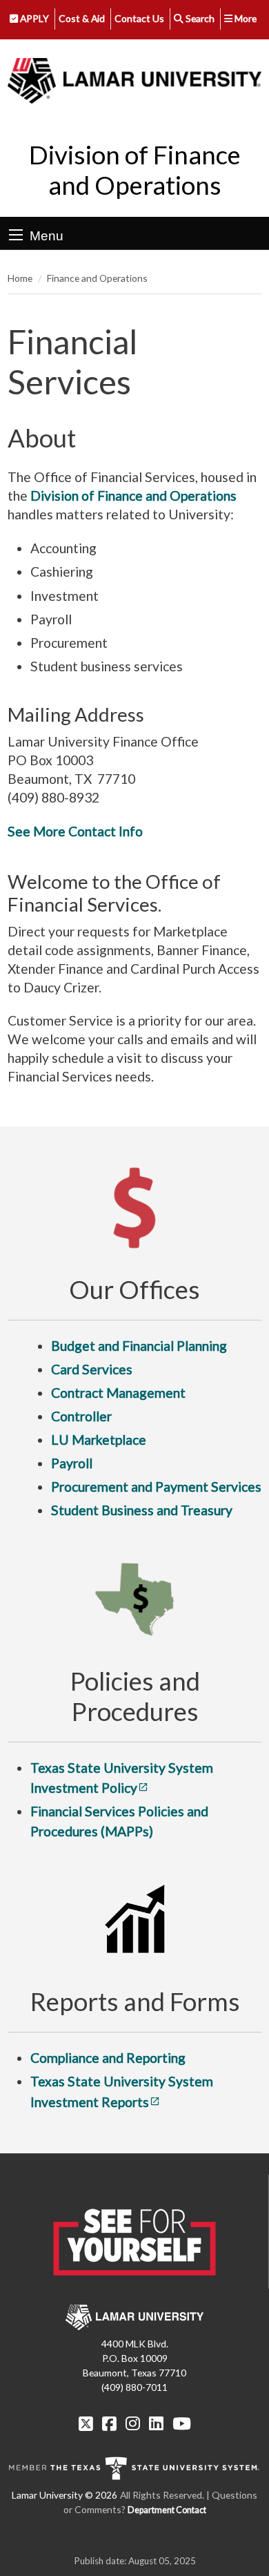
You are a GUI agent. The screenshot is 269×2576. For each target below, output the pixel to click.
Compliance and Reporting (108, 2058)
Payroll (72, 1463)
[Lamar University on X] (86, 2423)
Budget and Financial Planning (139, 1346)
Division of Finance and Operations (135, 170)
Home (20, 278)
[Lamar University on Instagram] (133, 2423)
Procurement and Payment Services (156, 1487)
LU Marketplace (99, 1440)
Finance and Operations (97, 278)
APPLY (33, 18)
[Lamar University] (134, 81)
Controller (81, 1416)
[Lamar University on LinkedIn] (156, 2423)
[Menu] (16, 235)
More (245, 18)
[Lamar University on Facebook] (109, 2423)
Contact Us (139, 18)
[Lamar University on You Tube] (182, 2423)
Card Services (92, 1369)
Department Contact (167, 2510)
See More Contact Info (75, 831)
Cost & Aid (82, 18)
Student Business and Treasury (142, 1510)
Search (199, 18)
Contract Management (118, 1393)
